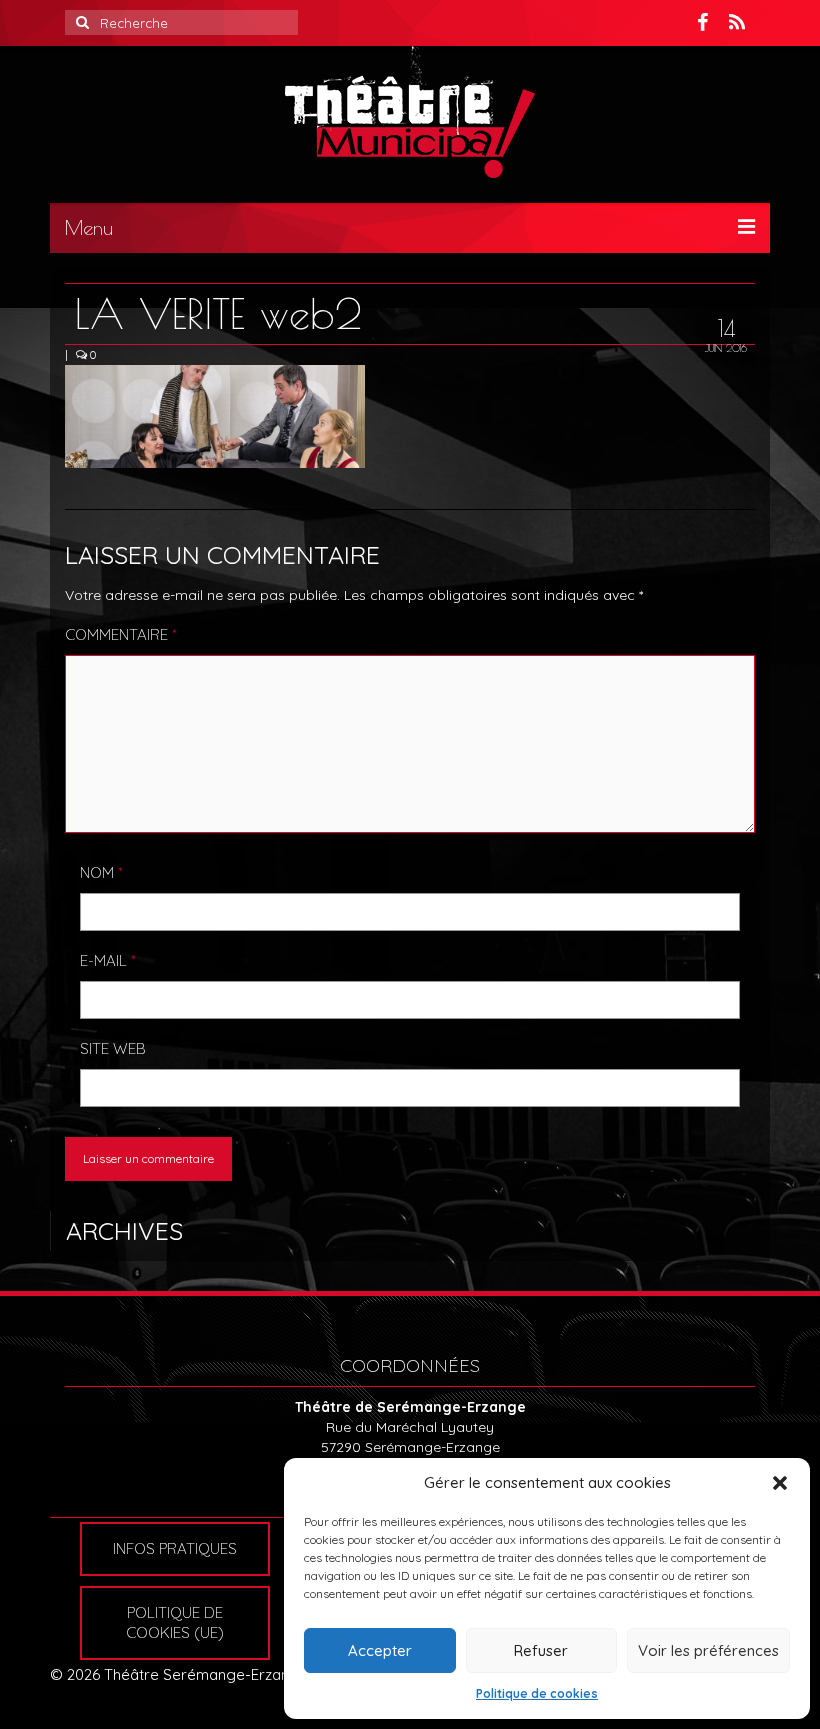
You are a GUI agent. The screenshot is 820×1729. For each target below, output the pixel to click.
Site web (113, 1048)
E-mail (108, 960)
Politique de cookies (537, 1693)
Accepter (380, 1650)
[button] (780, 1483)
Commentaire (121, 634)
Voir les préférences (708, 1650)
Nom (101, 872)
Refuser (541, 1650)
